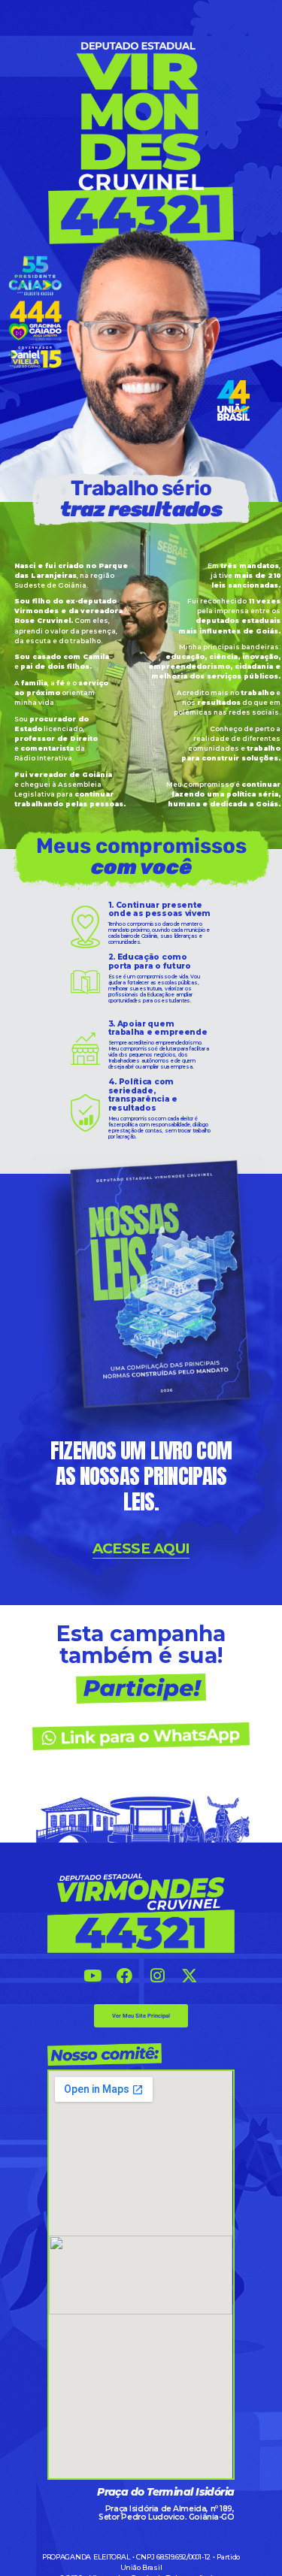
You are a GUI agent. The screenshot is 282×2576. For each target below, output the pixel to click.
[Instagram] (158, 1977)
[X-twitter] (190, 1977)
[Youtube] (92, 1977)
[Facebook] (124, 1977)
